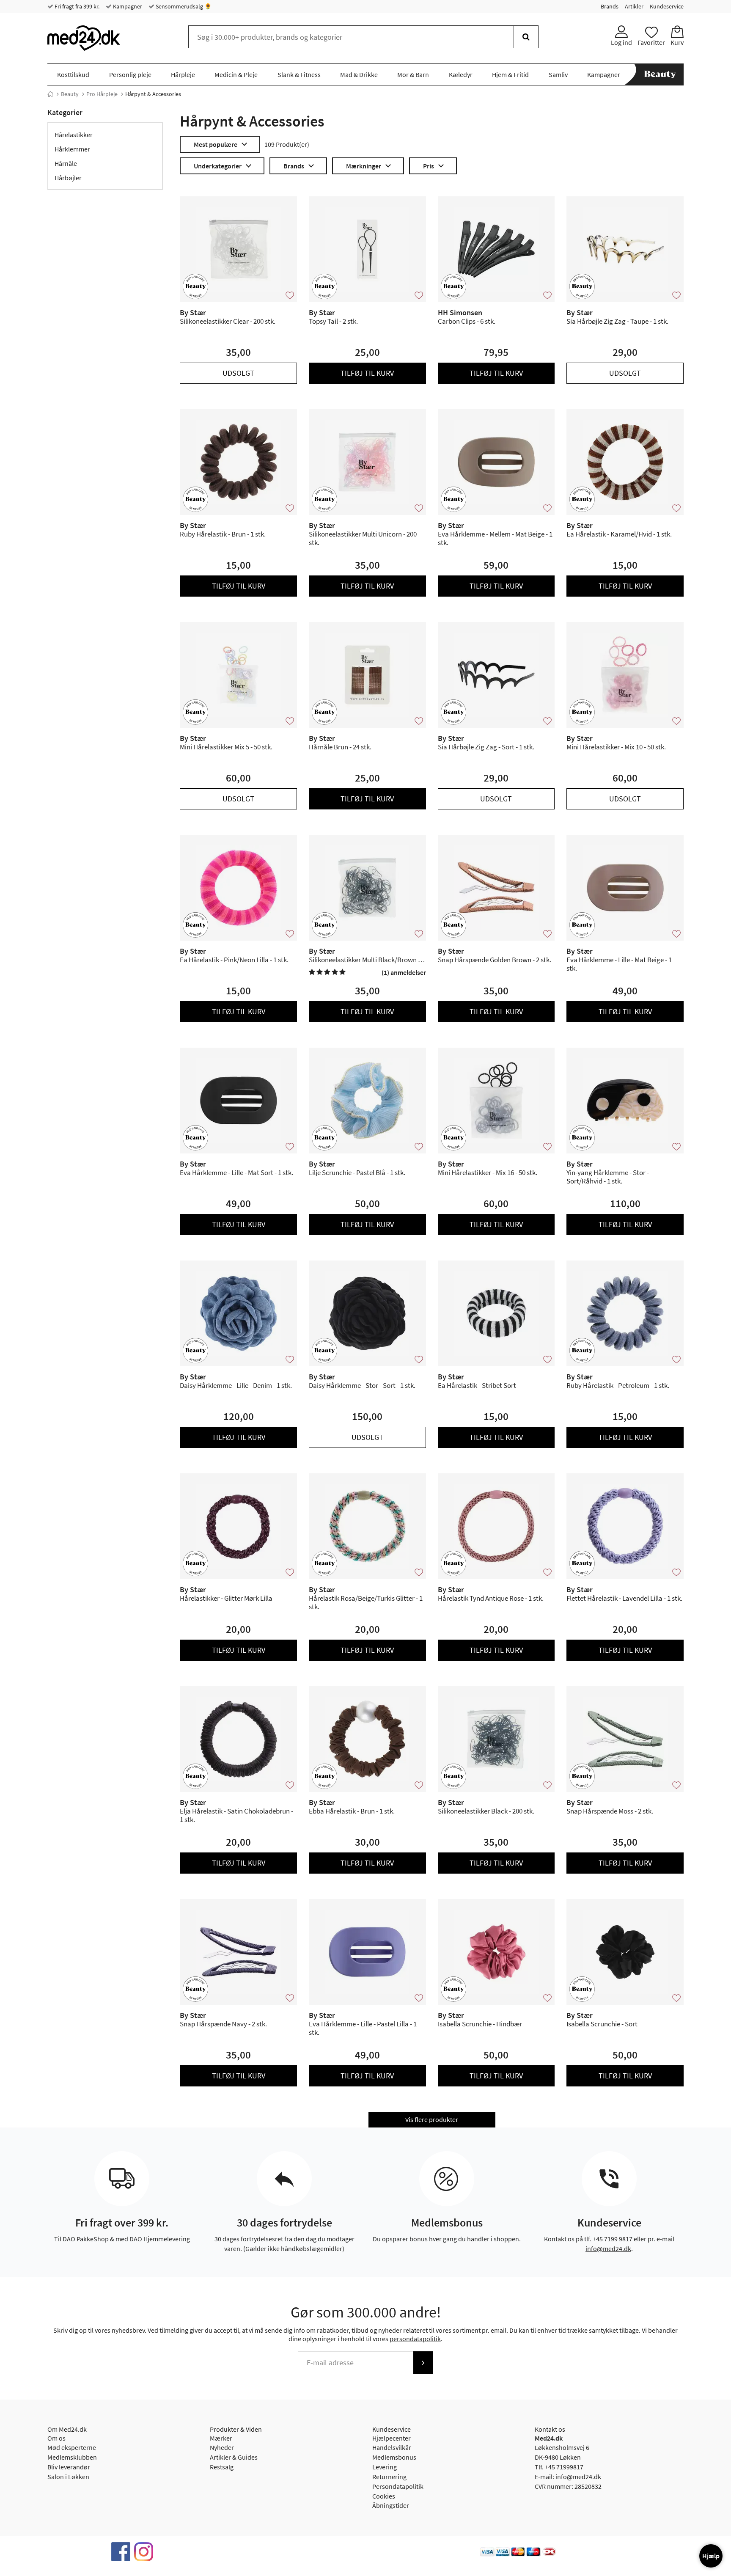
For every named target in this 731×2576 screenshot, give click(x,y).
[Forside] (50, 94)
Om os (56, 2438)
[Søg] (526, 37)
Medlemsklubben (72, 2457)
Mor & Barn (413, 74)
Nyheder (222, 2447)
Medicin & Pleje (236, 74)
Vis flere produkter (432, 2119)
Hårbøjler (68, 178)
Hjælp (711, 2556)
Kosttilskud (73, 74)
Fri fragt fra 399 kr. (76, 6)
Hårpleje (183, 74)
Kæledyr (461, 74)
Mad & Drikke (359, 74)
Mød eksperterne (72, 2447)
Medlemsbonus (394, 2457)
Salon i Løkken (68, 2477)
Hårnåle (66, 163)
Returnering (389, 2477)
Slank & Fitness (299, 74)
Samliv (558, 74)
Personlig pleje (130, 74)
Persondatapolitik (398, 2486)
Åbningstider (391, 2505)
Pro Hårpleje (102, 94)
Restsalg (222, 2467)
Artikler (634, 6)
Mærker (221, 2438)
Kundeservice (667, 6)
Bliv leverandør (69, 2467)
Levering (385, 2467)
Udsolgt (238, 373)
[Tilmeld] (423, 2363)
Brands (610, 6)
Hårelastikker (74, 135)
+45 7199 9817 (613, 2239)
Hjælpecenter (392, 2438)
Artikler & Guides (234, 2457)
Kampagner (127, 6)
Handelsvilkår (392, 2447)
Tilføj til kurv (367, 373)
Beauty (70, 94)
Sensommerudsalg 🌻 (183, 6)
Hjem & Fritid (510, 74)
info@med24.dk (608, 2248)
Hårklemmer (72, 149)
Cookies (384, 2496)
